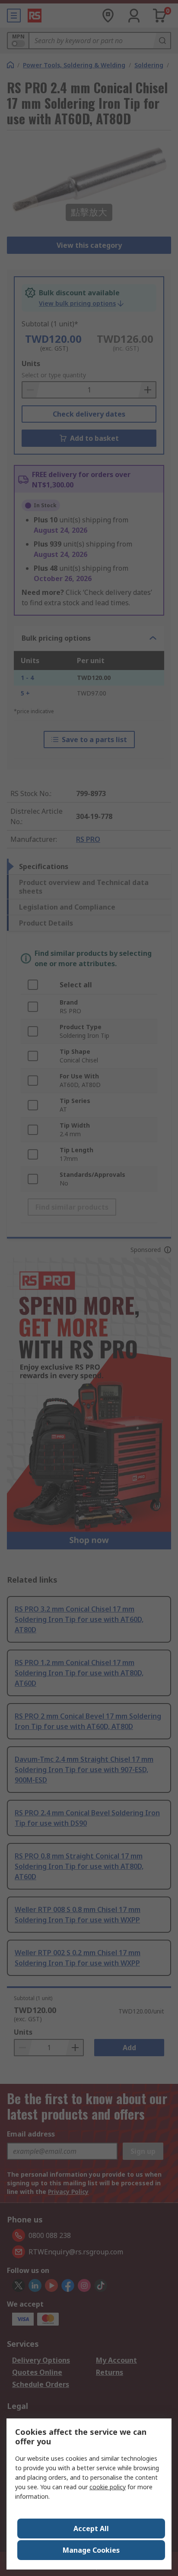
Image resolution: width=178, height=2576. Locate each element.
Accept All (91, 2529)
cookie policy (108, 2487)
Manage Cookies (91, 2550)
